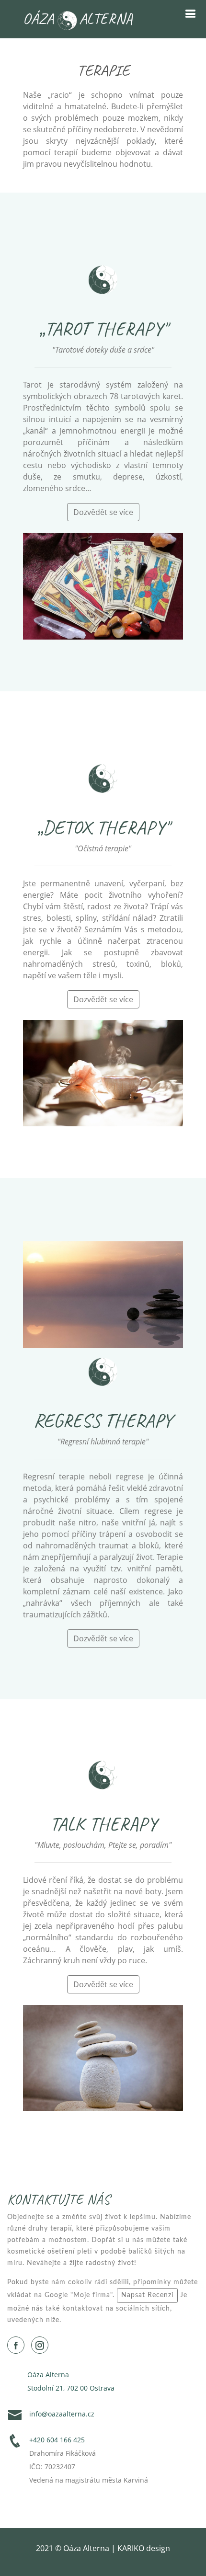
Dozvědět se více (103, 512)
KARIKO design (144, 2548)
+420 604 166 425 (57, 2440)
